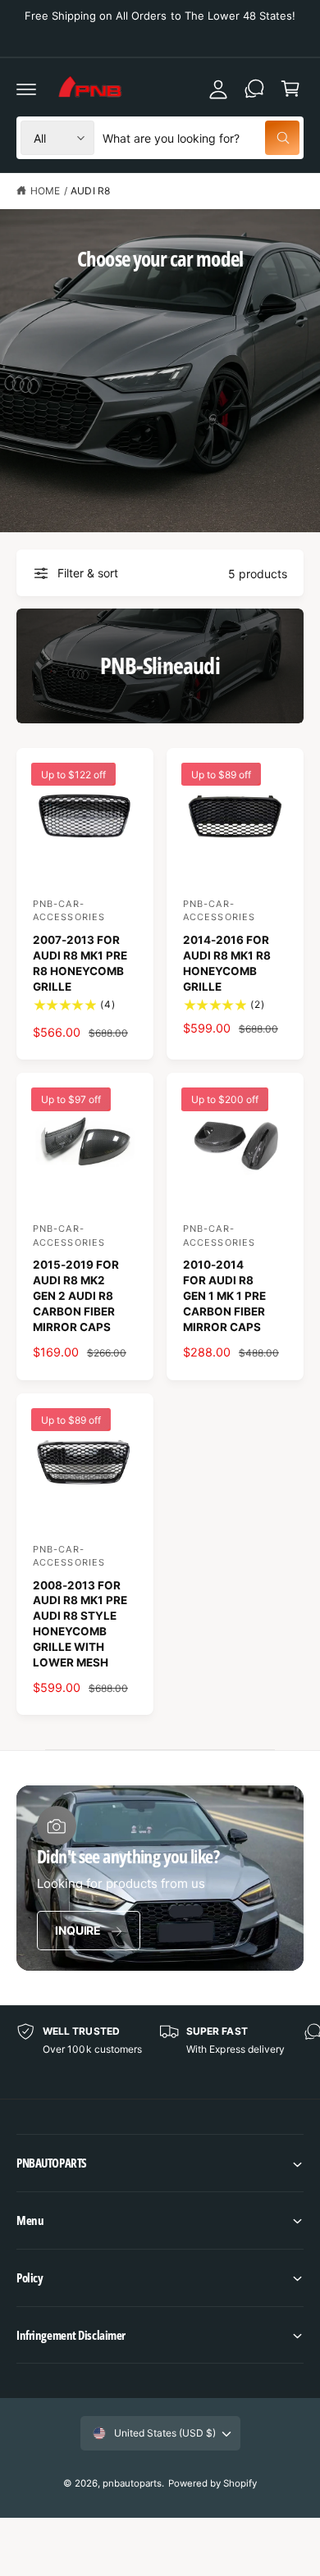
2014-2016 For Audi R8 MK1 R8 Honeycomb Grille (227, 963)
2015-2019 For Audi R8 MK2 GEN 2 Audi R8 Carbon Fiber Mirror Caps (76, 1296)
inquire (78, 1930)
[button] (160, 2163)
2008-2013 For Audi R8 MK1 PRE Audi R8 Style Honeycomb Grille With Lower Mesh (80, 1624)
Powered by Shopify (213, 2483)
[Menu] (26, 89)
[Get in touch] (254, 89)
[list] (160, 2052)
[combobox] (201, 138)
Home (45, 191)
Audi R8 (90, 191)
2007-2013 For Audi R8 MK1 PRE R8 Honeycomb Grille (80, 963)
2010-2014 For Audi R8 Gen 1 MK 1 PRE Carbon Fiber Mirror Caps (224, 1296)
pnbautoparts (132, 2483)
